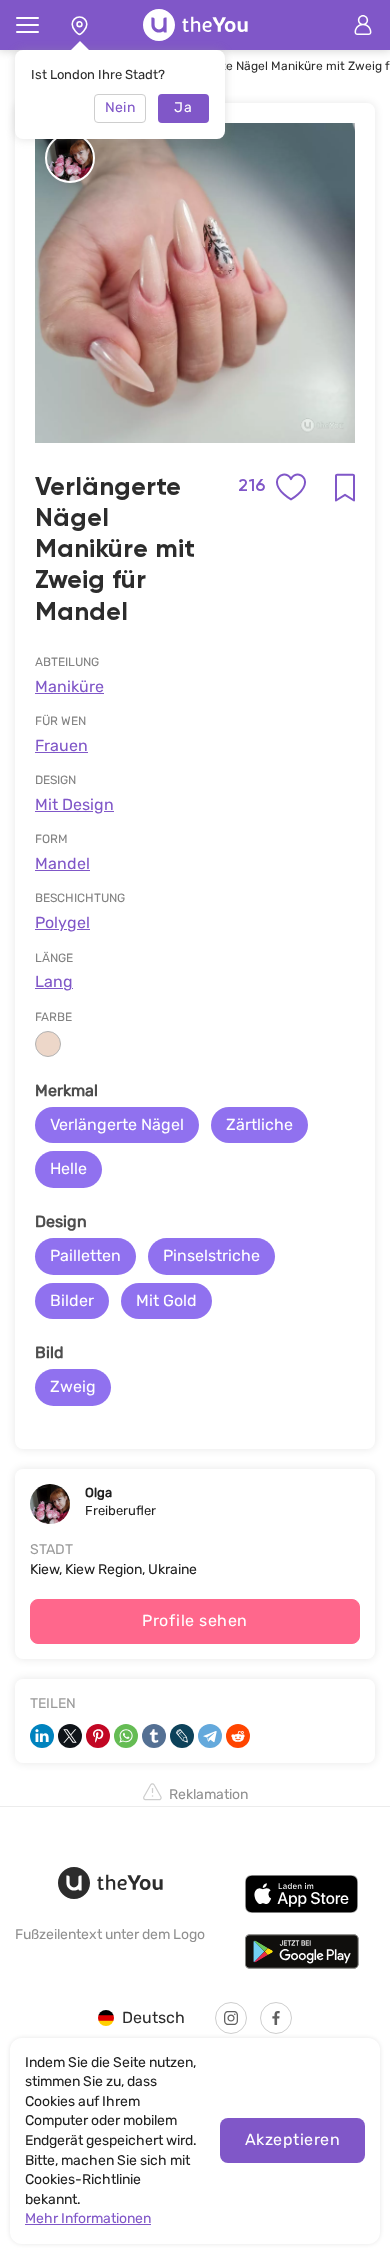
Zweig (73, 1386)
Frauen (61, 745)
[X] (70, 1736)
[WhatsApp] (126, 1736)
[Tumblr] (154, 1736)
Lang (54, 981)
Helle (68, 1168)
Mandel (62, 863)
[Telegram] (210, 1736)
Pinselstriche (211, 1255)
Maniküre (69, 686)
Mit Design (74, 804)
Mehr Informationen (88, 2218)
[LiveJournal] (182, 1736)
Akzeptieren (292, 2139)
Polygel (62, 922)
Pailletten (85, 1255)
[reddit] (238, 1736)
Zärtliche (259, 1124)
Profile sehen (194, 1620)
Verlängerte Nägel (117, 1124)
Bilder (72, 1300)
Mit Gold (166, 1300)
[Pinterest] (98, 1736)
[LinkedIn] (42, 1736)
